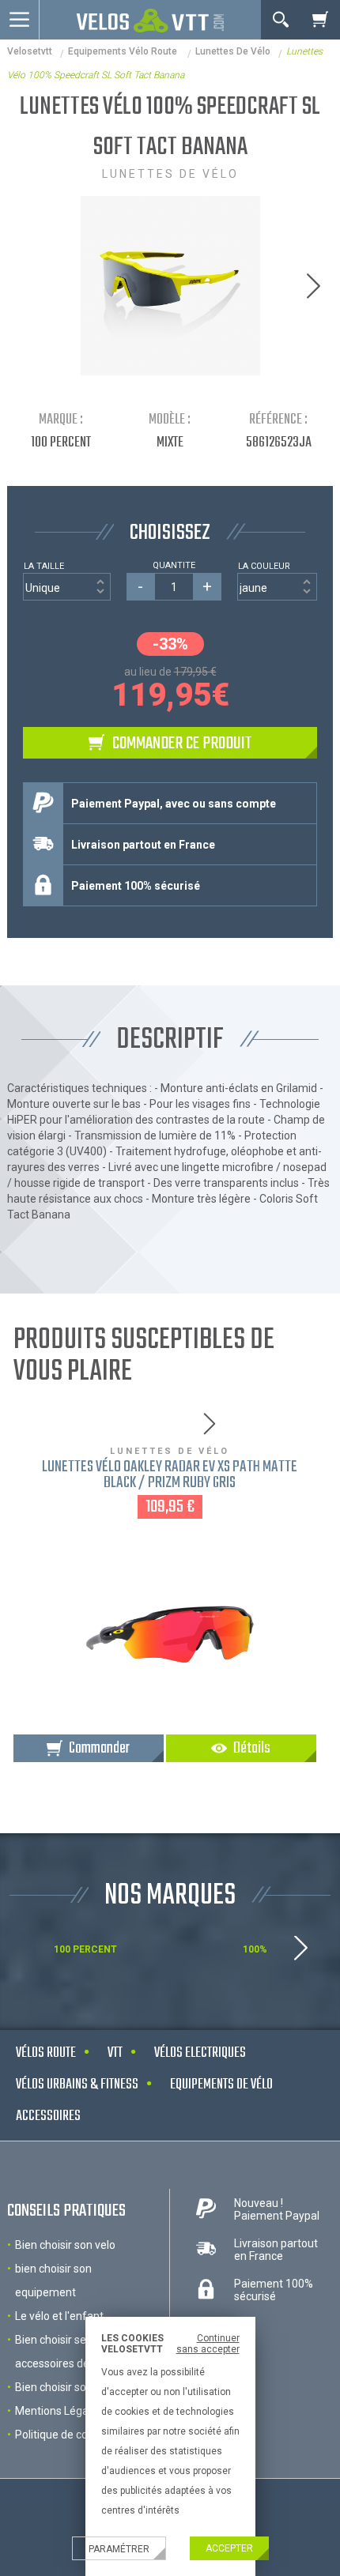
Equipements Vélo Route (124, 51)
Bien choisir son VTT (66, 2387)
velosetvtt (30, 51)
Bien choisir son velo (65, 2245)
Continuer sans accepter (208, 2344)
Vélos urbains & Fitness (77, 2085)
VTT (115, 2053)
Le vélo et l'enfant (59, 2316)
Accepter (229, 2548)
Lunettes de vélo (233, 51)
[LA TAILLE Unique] (67, 587)
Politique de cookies (64, 2435)
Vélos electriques (200, 2053)
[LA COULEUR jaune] (278, 587)
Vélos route (46, 2053)
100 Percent (61, 443)
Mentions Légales (59, 2411)
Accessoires (48, 2117)
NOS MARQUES (170, 1896)
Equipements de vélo (221, 2085)
